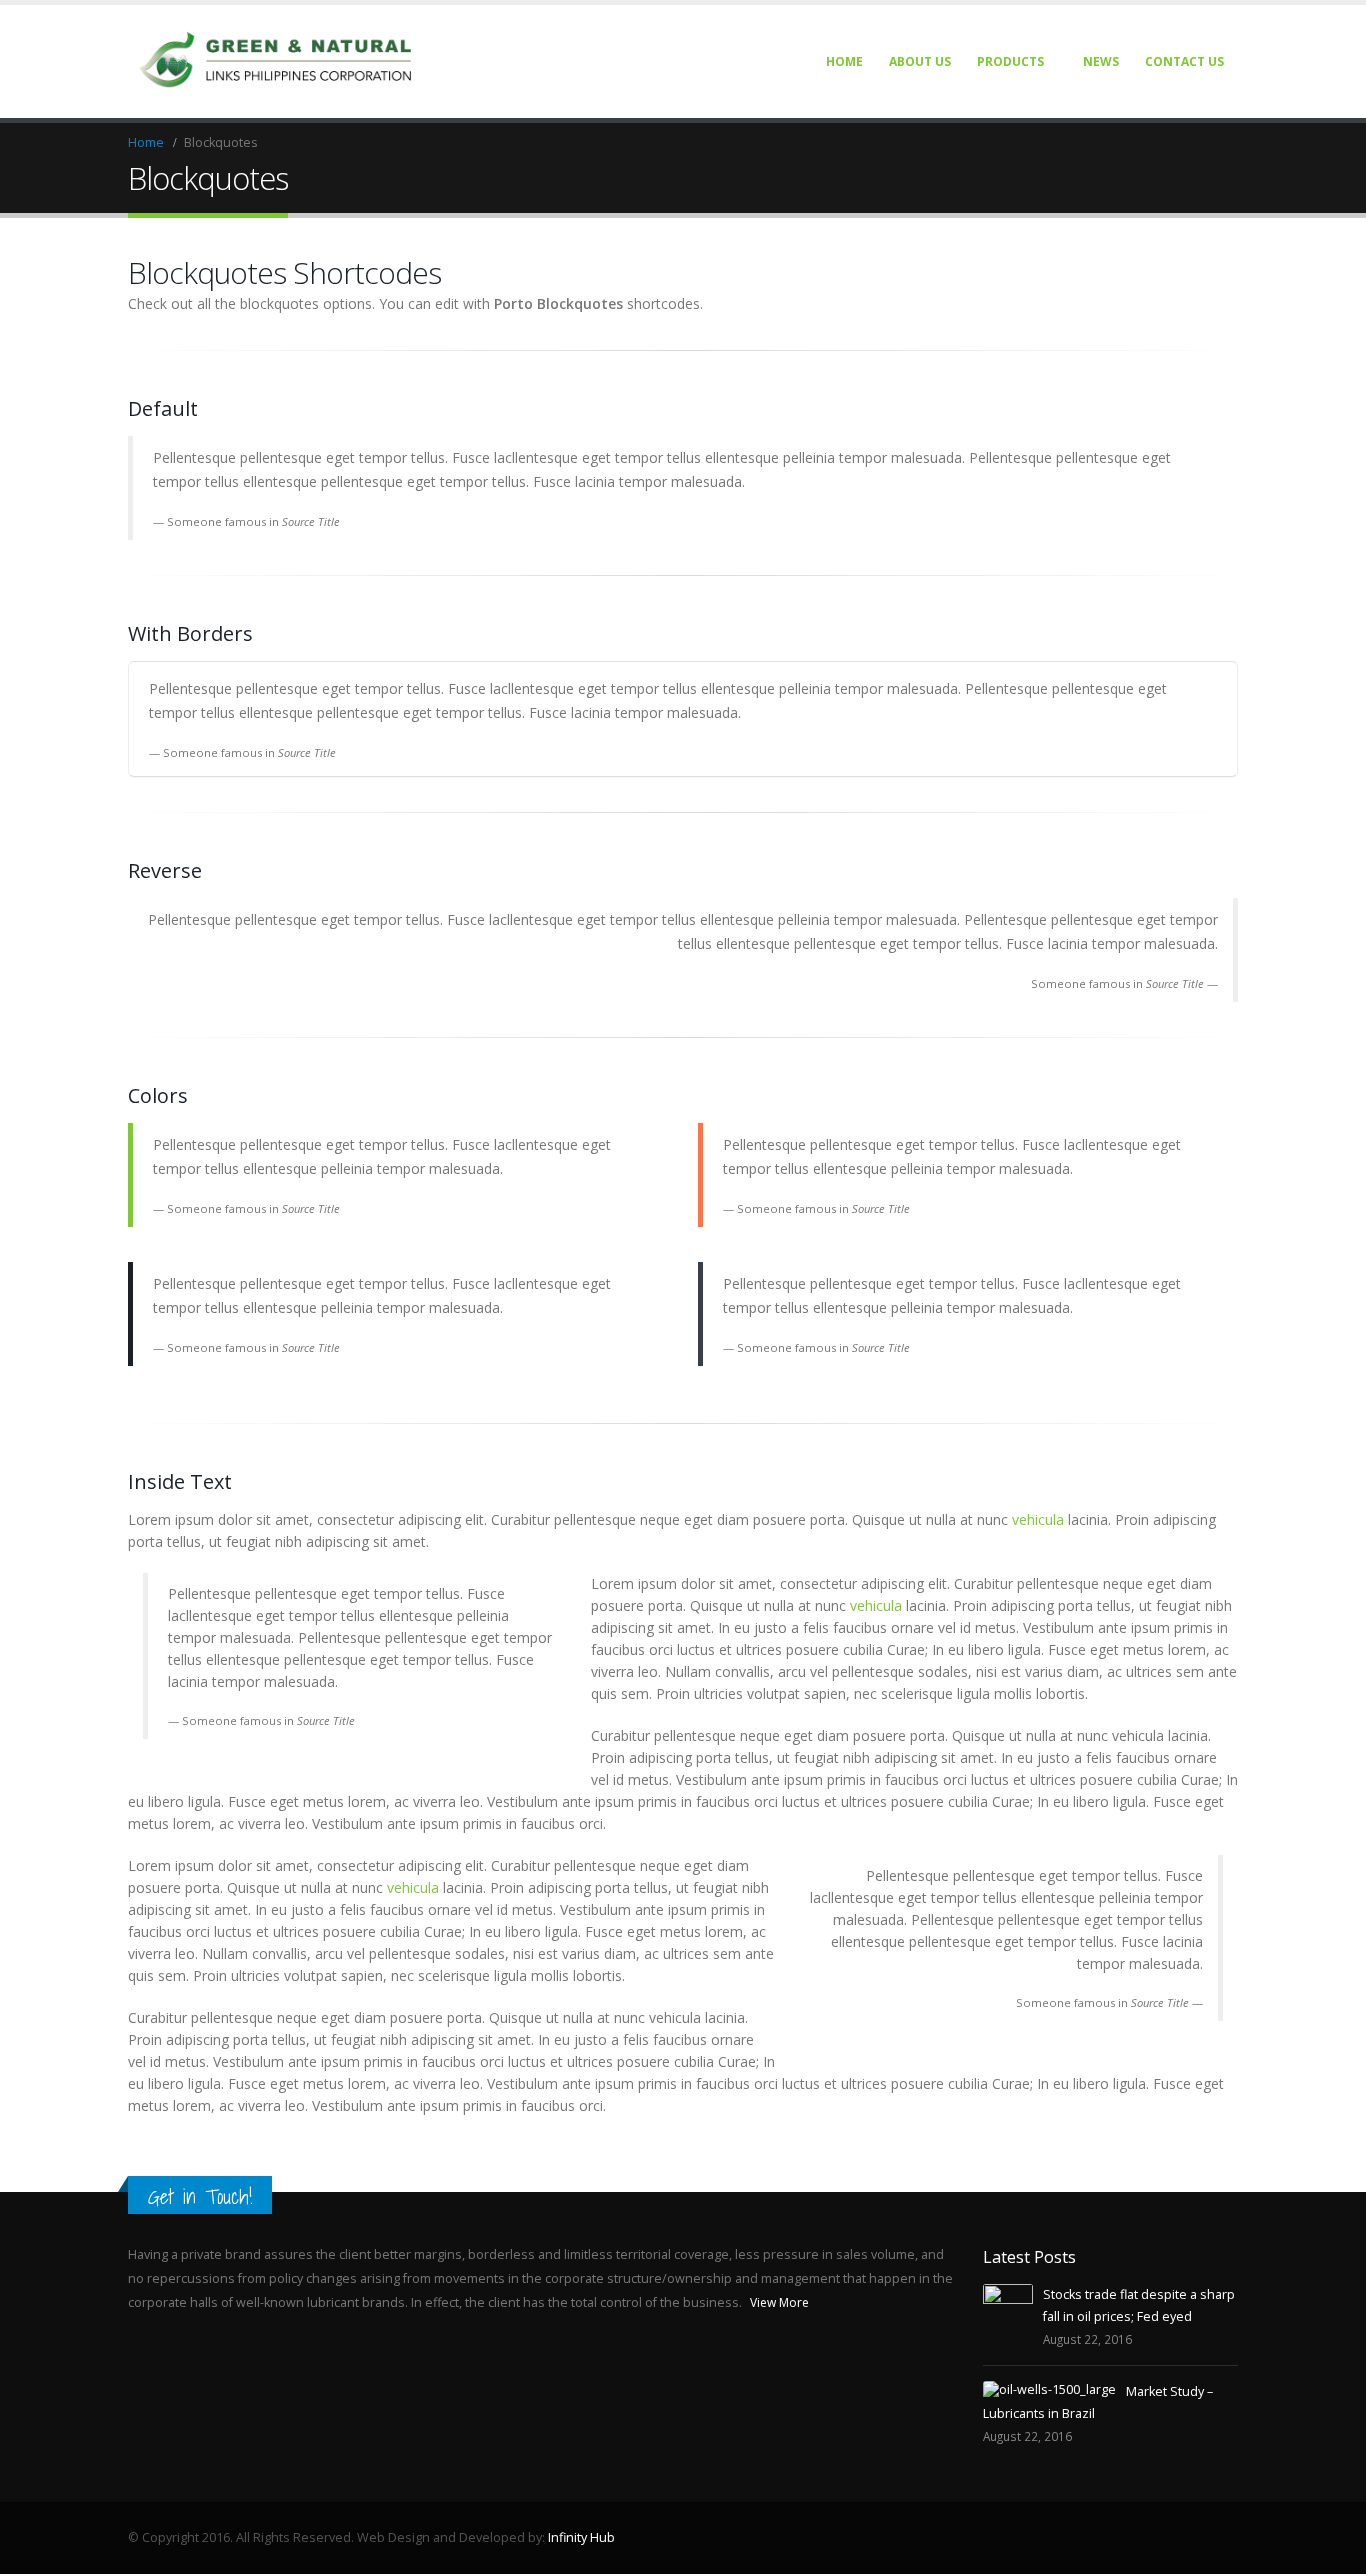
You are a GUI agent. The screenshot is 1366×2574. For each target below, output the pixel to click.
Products (1010, 61)
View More (781, 2302)
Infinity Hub (581, 2537)
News (1101, 61)
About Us (920, 61)
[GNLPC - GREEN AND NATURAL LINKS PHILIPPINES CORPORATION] (278, 61)
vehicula (1038, 1519)
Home (844, 61)
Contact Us (1184, 61)
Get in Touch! (200, 2196)
